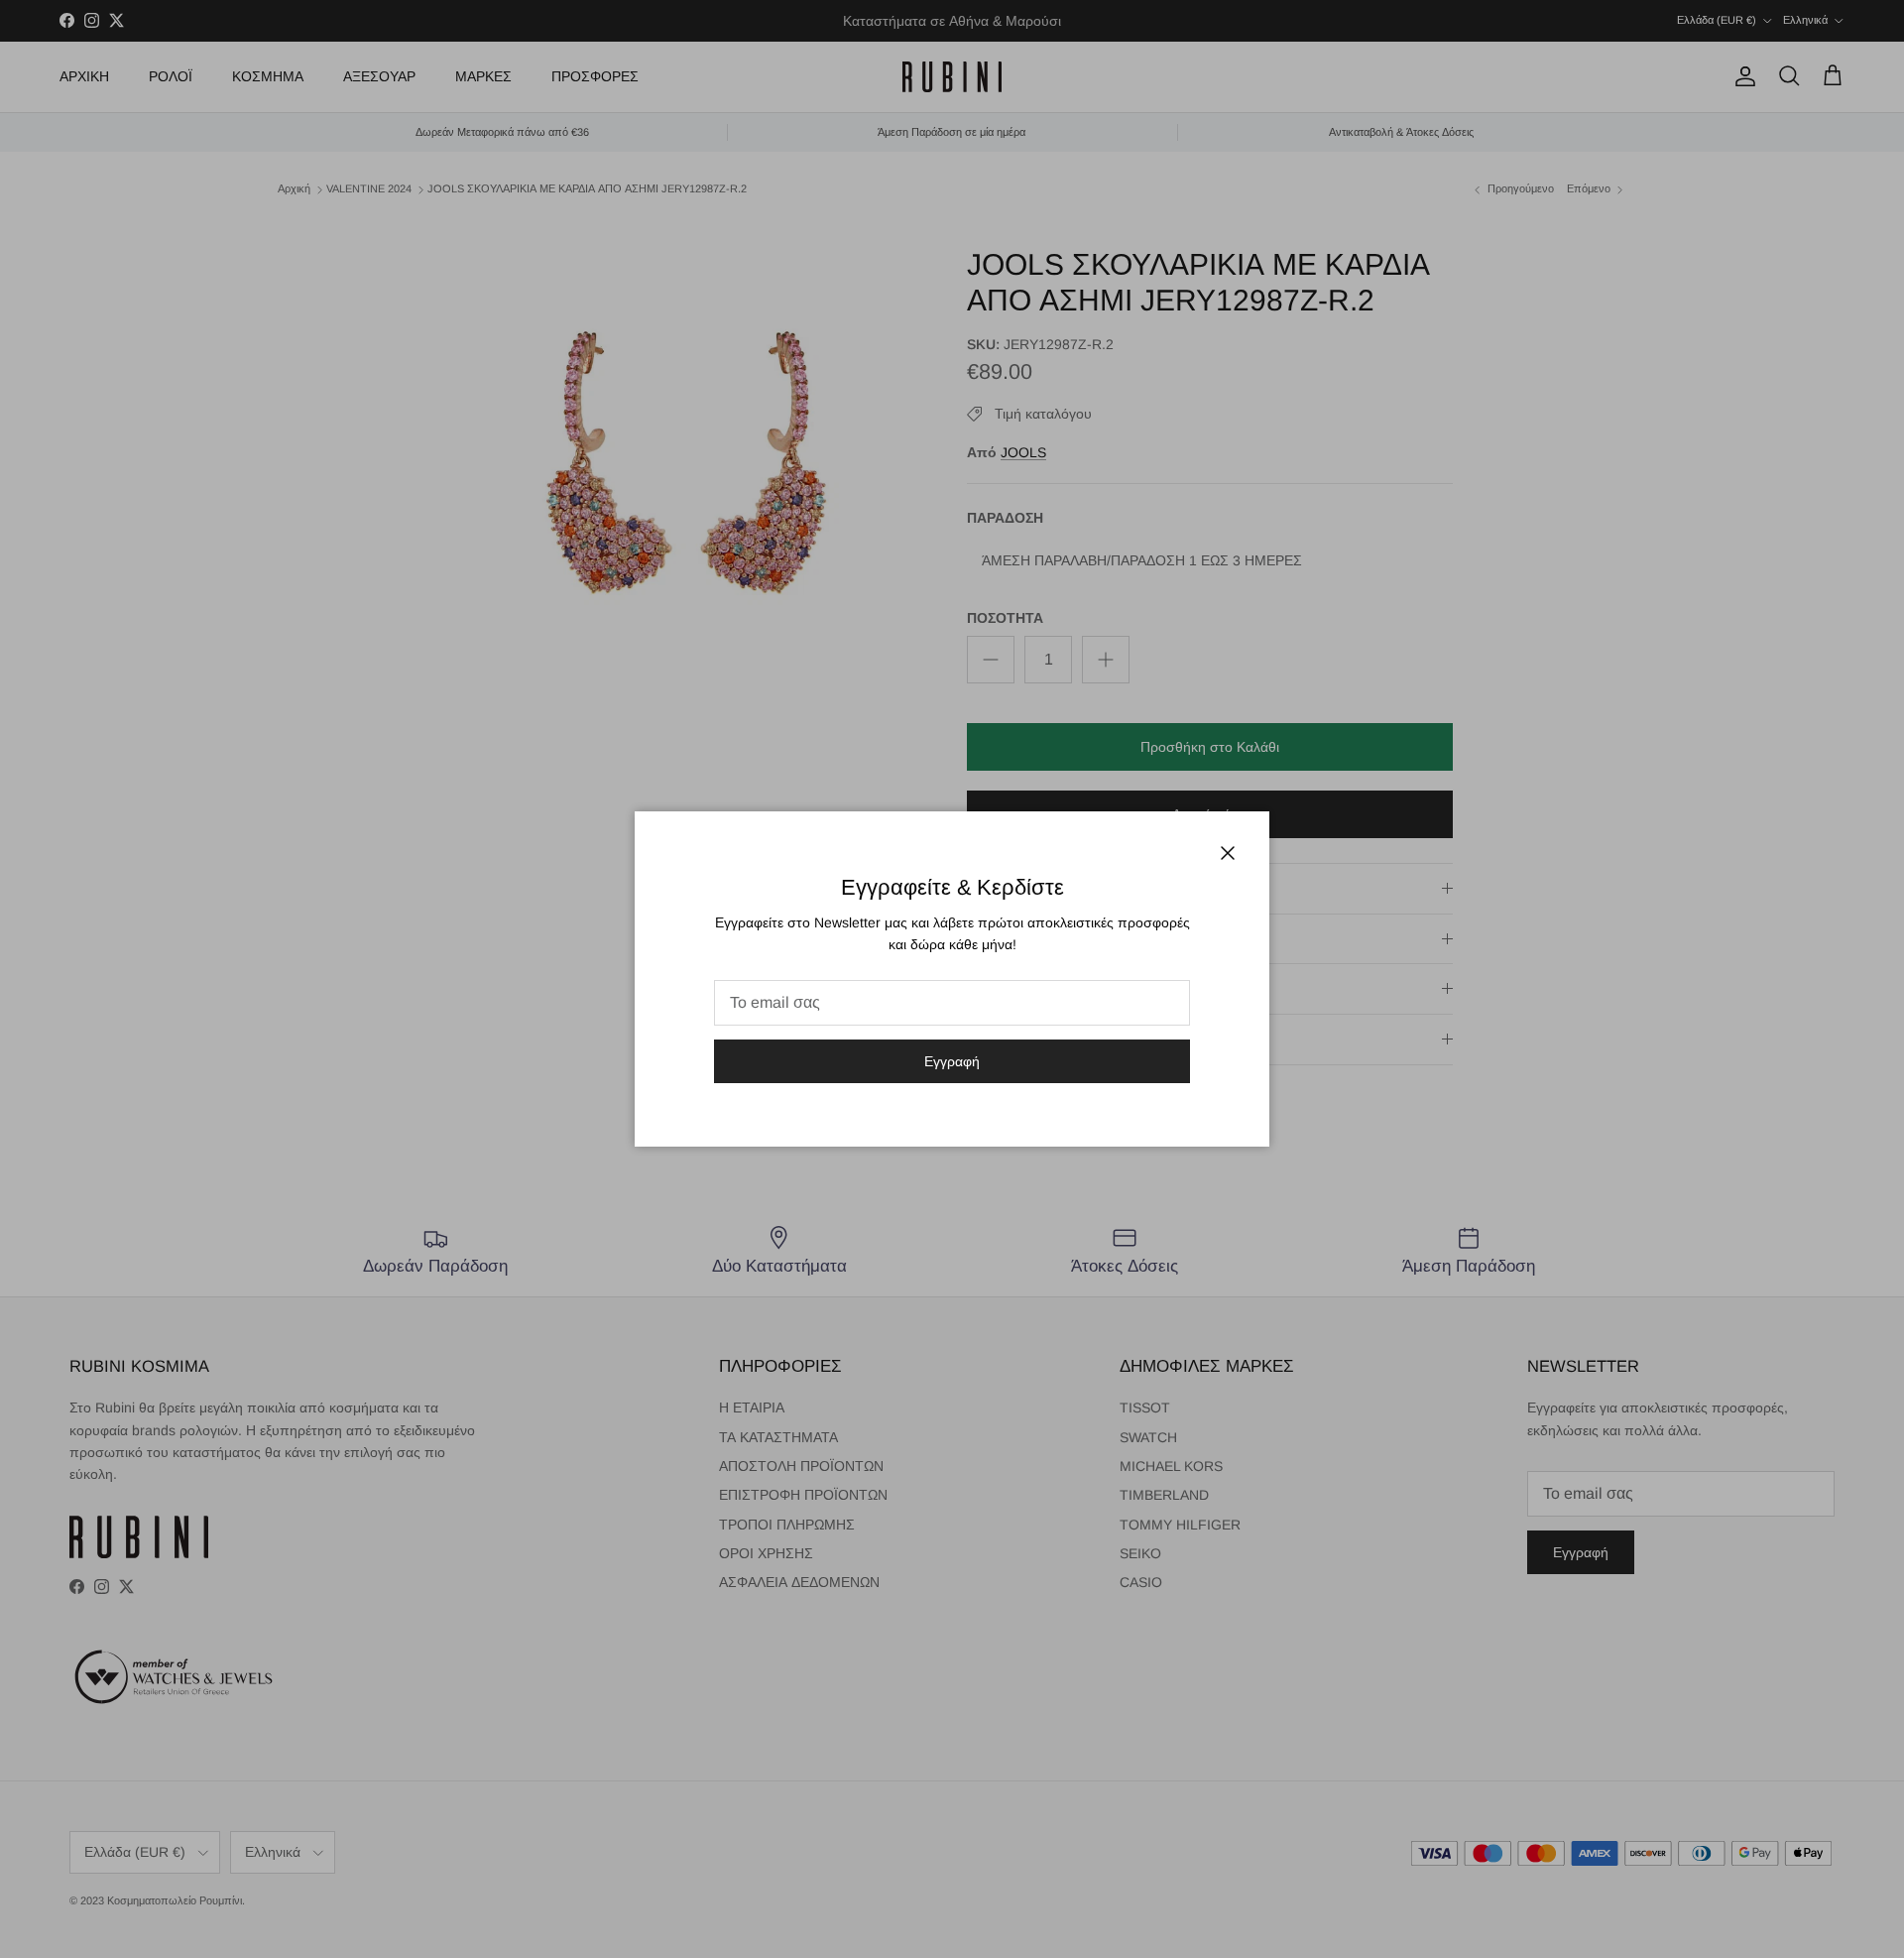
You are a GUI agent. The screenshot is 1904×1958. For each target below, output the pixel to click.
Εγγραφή (952, 1061)
